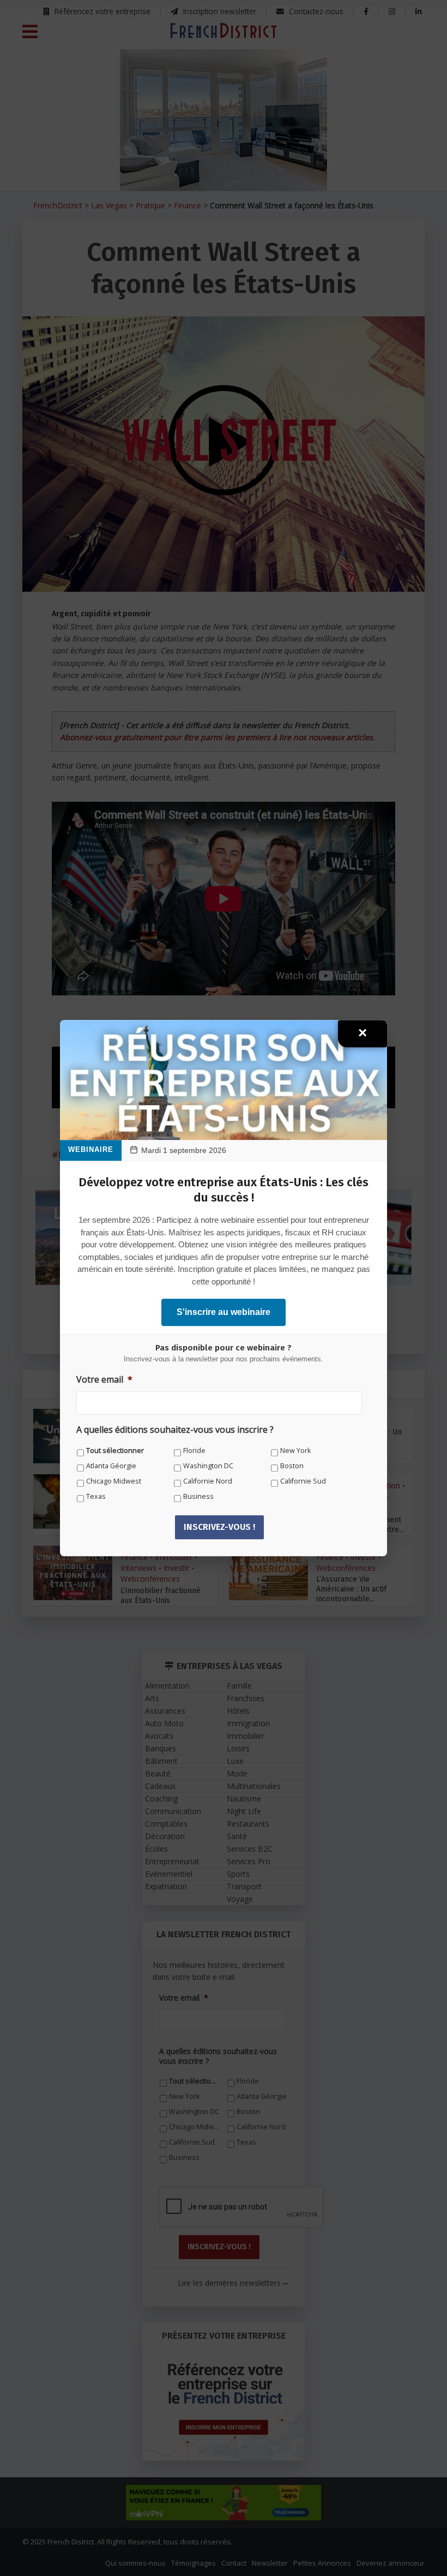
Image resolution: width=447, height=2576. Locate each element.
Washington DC (208, 1466)
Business (198, 1496)
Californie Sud (303, 1481)
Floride (194, 1451)
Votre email (104, 1380)
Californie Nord (208, 1481)
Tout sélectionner (115, 1451)
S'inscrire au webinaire (224, 1312)
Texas (96, 1496)
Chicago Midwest (114, 1481)
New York (295, 1451)
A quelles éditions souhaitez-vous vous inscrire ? (175, 1430)
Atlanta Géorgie (111, 1466)
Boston (292, 1466)
